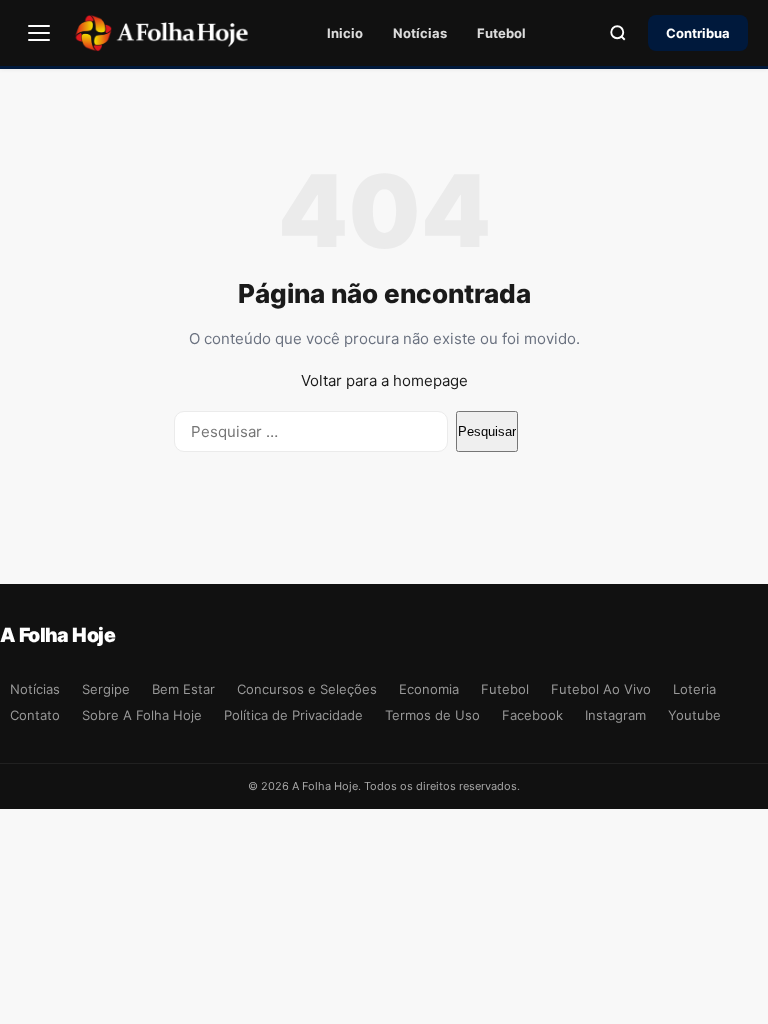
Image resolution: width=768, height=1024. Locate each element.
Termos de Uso (432, 715)
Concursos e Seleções (307, 689)
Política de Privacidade (293, 715)
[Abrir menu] (39, 33)
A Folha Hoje (57, 635)
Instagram (615, 715)
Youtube (694, 715)
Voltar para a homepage (384, 380)
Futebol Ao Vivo (601, 689)
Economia (429, 689)
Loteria (694, 689)
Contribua (698, 33)
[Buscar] (618, 33)
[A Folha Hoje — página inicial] (161, 33)
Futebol (501, 33)
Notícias (420, 33)
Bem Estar (183, 689)
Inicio (345, 33)
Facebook (532, 715)
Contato (35, 715)
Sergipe (106, 689)
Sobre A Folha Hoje (142, 715)
